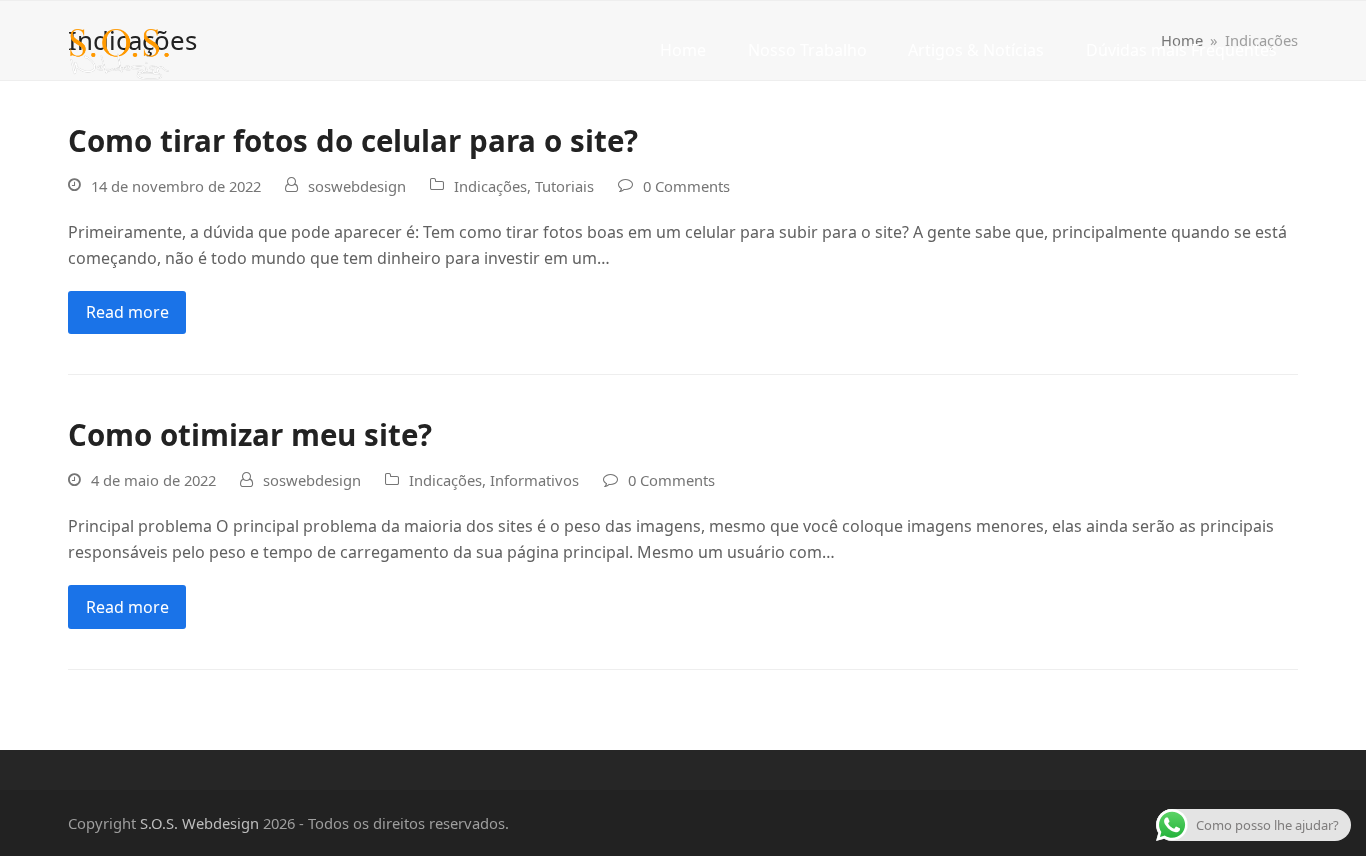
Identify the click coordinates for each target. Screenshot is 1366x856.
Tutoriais (564, 186)
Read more (127, 312)
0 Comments (686, 186)
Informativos (534, 480)
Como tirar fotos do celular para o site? (353, 140)
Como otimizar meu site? (250, 434)
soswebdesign (357, 186)
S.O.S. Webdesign (199, 823)
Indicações (490, 186)
